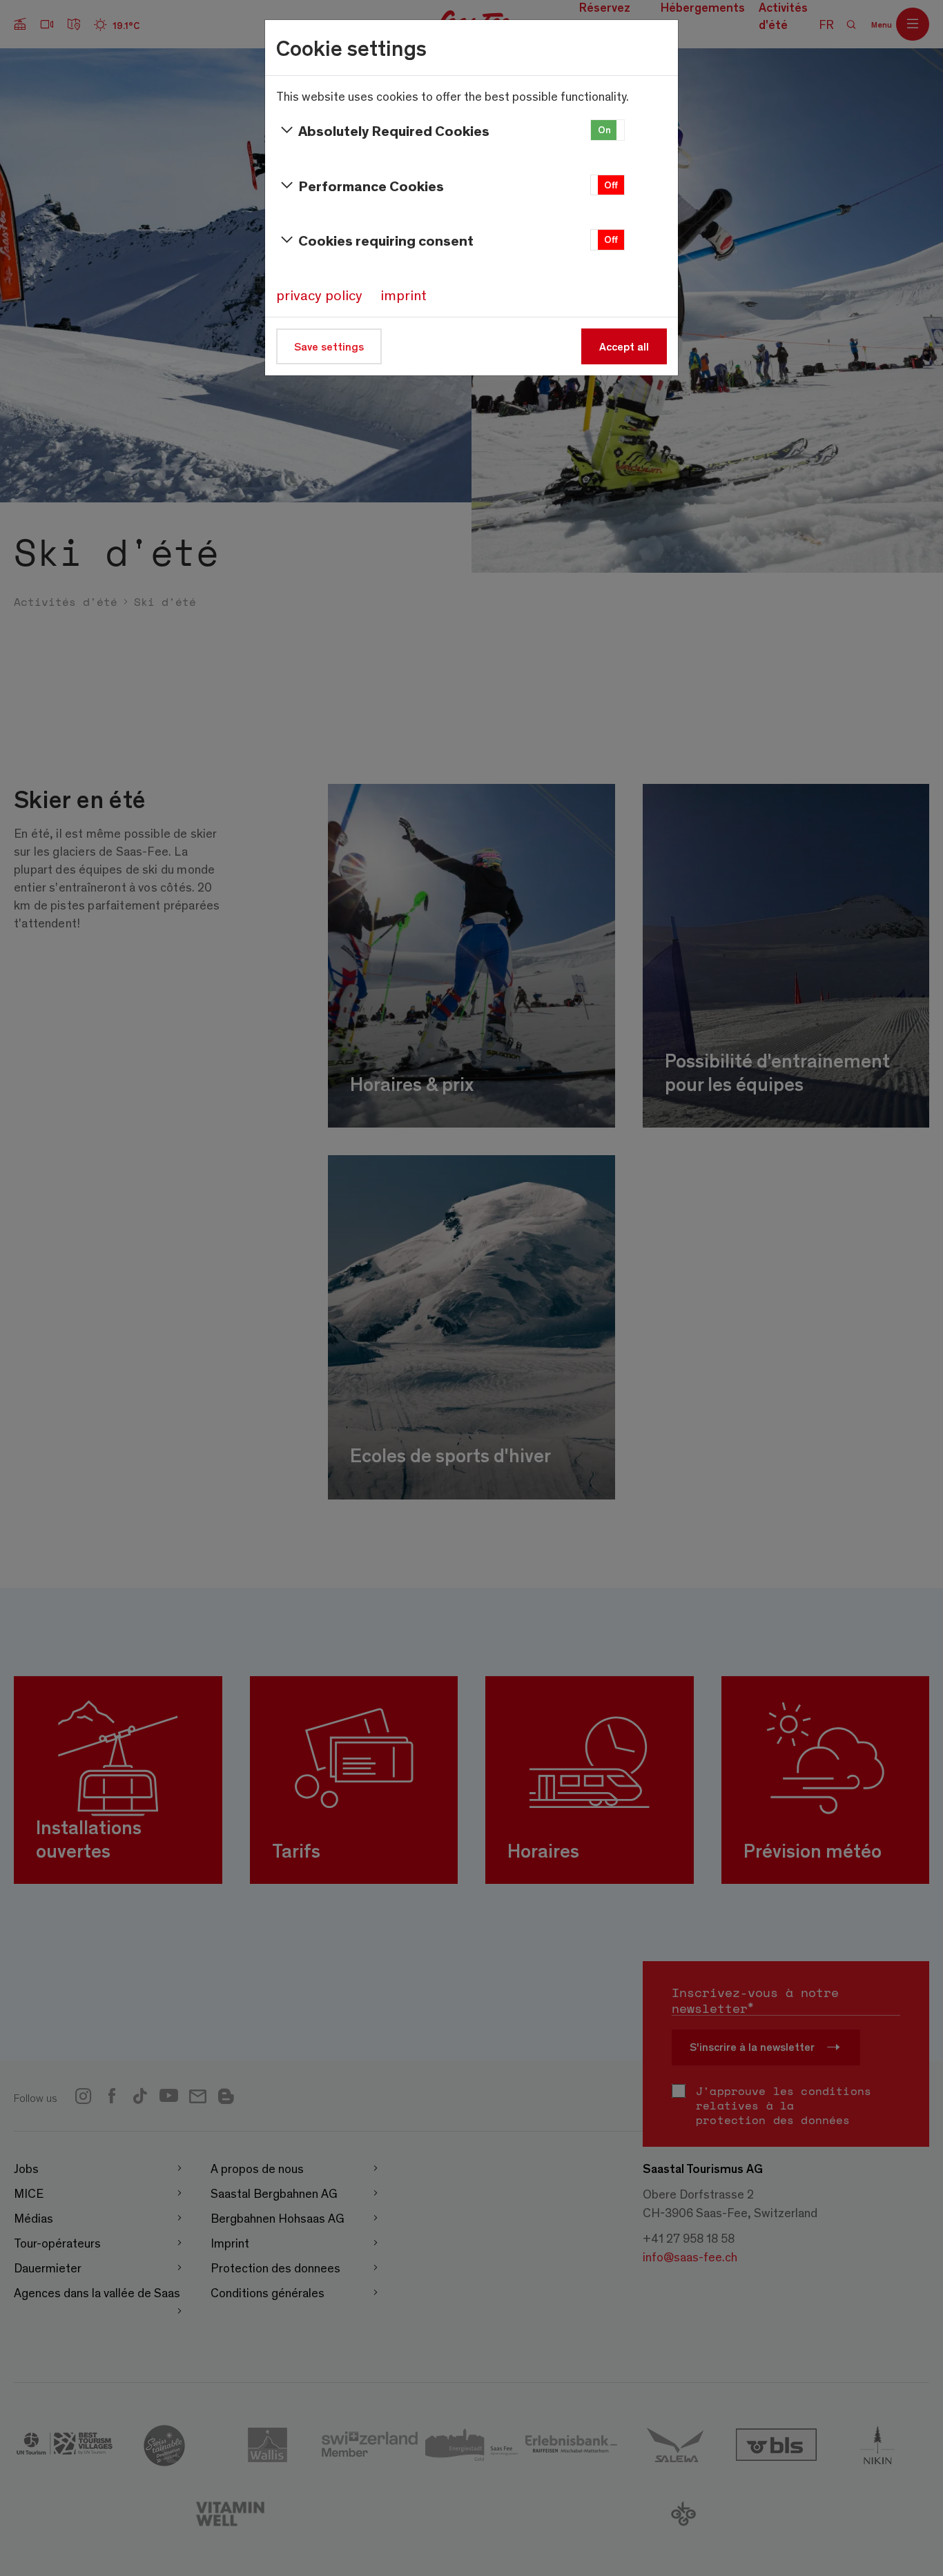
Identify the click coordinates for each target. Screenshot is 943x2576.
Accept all (624, 346)
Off (611, 185)
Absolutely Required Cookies (394, 130)
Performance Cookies (371, 185)
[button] (607, 130)
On (604, 129)
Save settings (329, 346)
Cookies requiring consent (386, 240)
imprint (404, 295)
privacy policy (319, 295)
